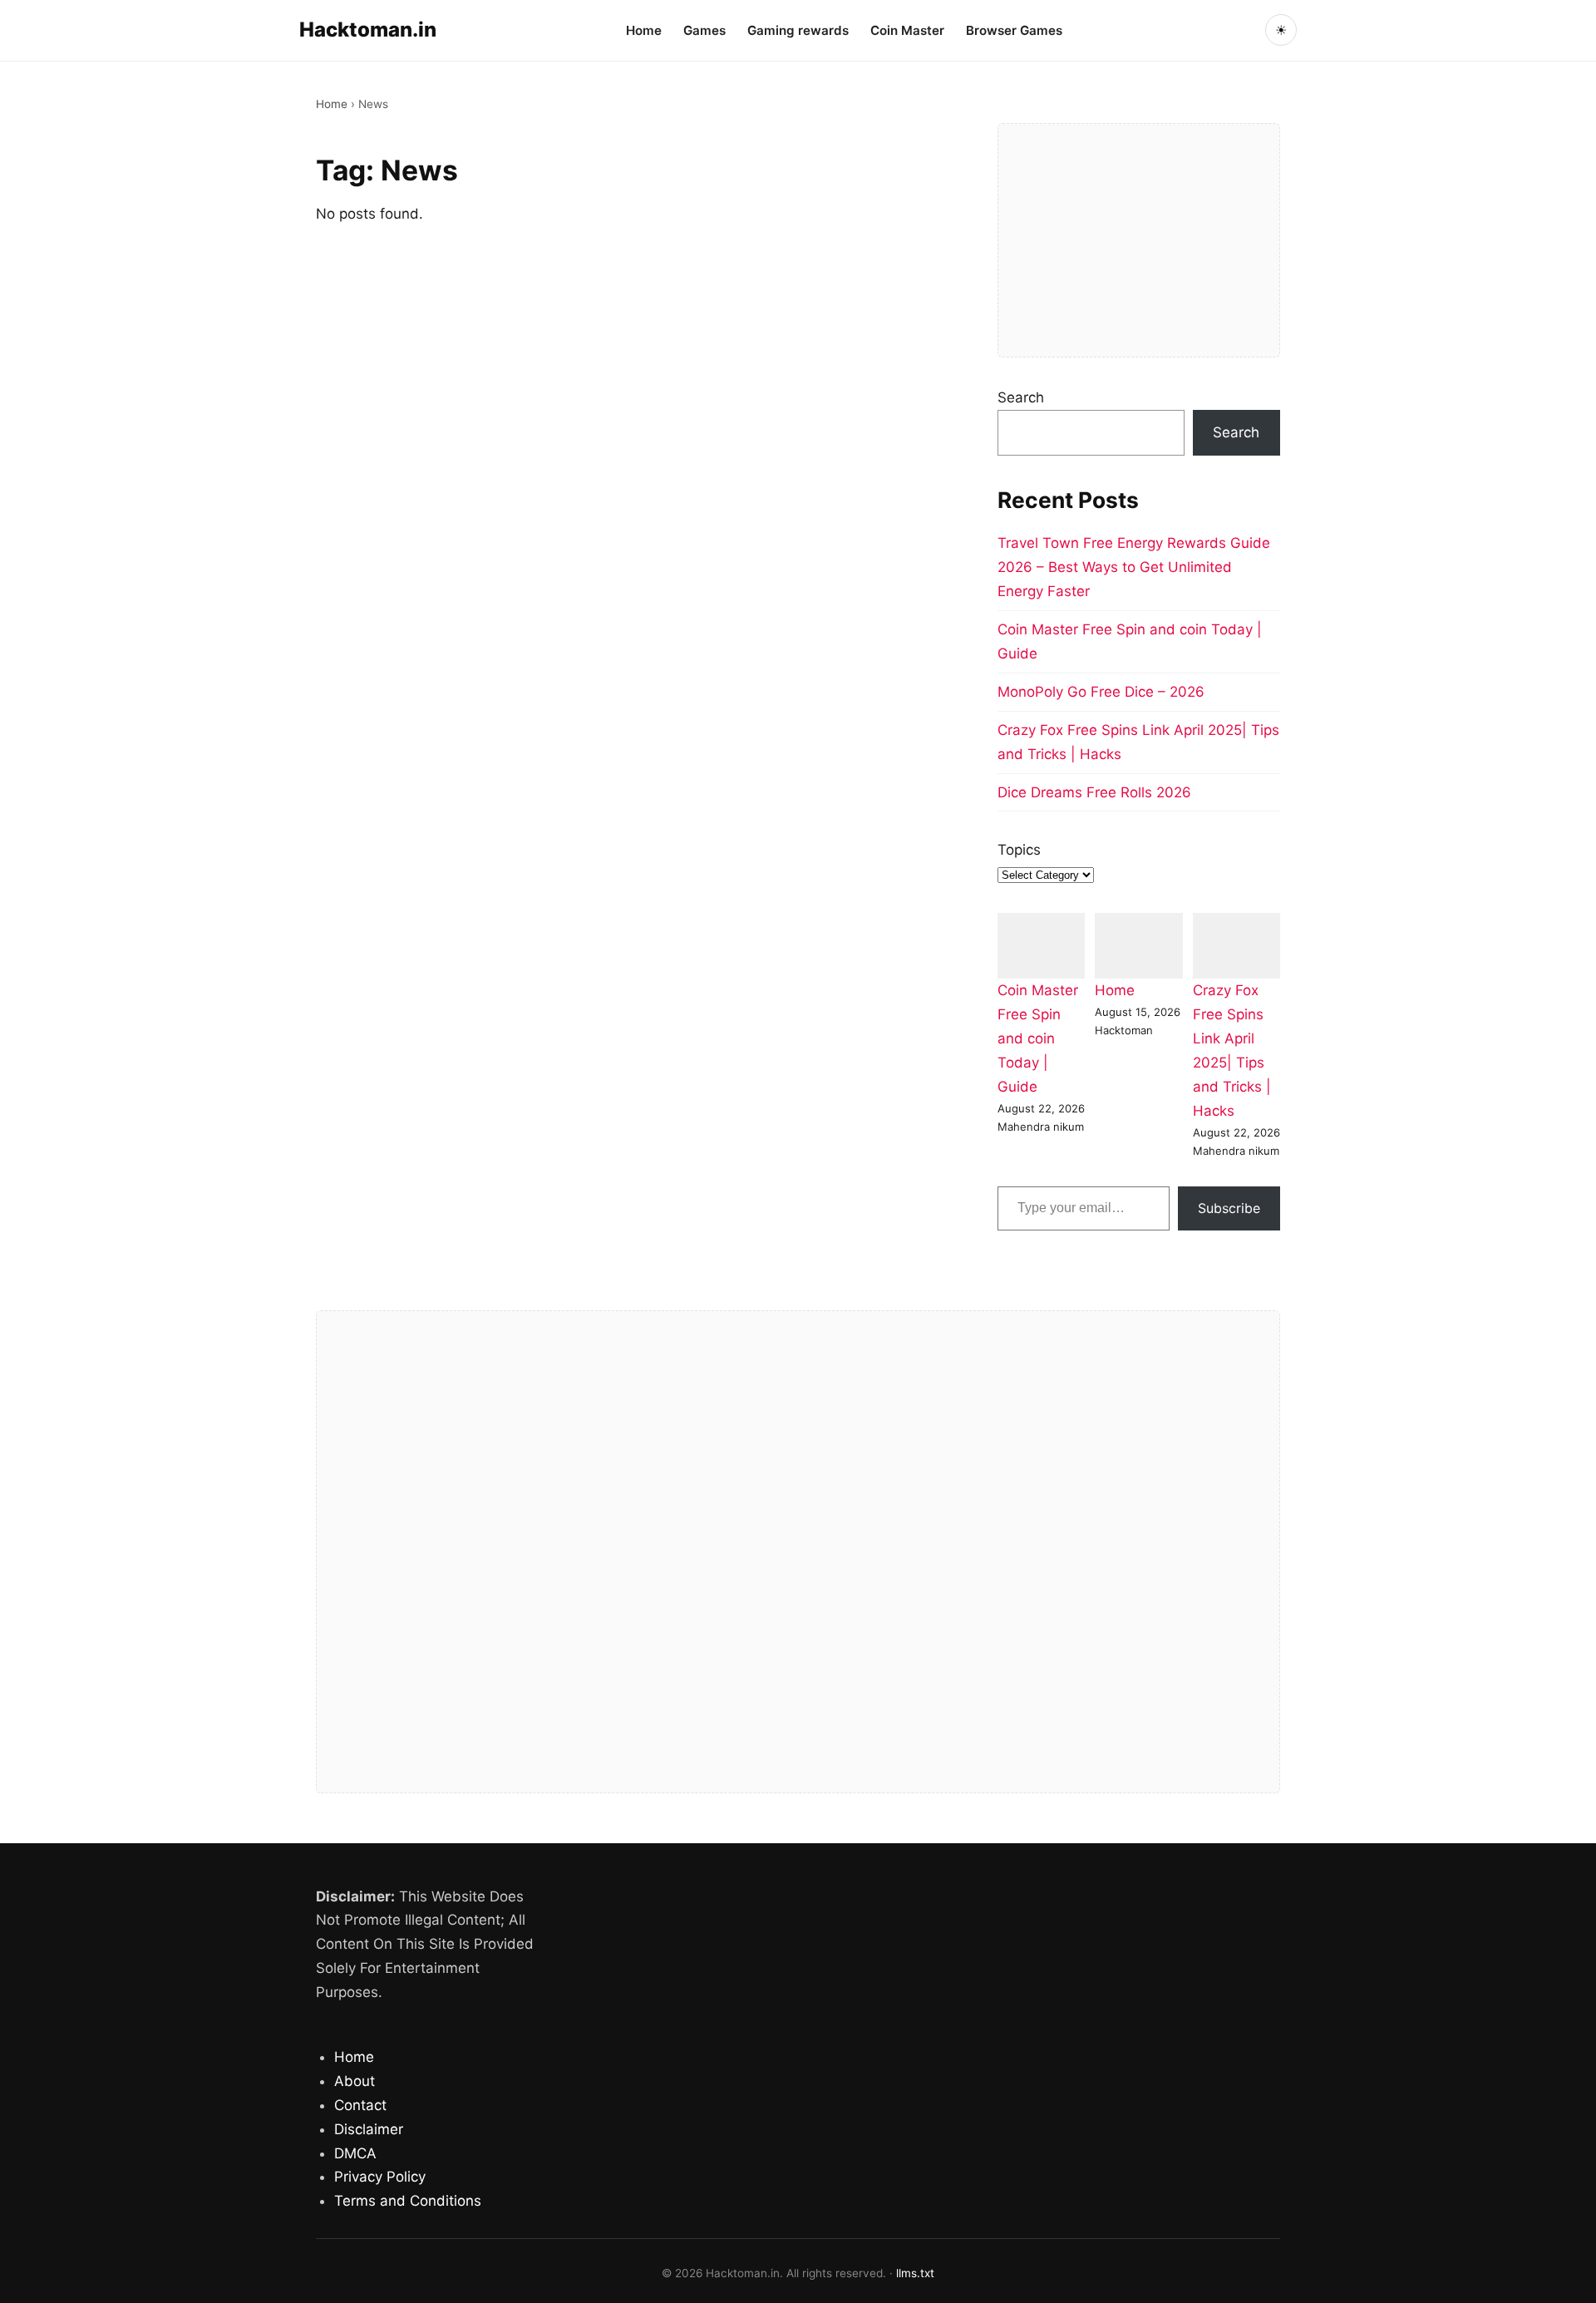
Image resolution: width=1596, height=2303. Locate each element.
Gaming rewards (798, 30)
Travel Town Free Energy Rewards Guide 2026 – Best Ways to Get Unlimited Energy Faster (1134, 567)
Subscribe (1229, 1208)
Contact (360, 2105)
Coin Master (907, 30)
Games (704, 30)
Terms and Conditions (408, 2201)
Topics (1019, 850)
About (355, 2081)
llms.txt (915, 2273)
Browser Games (1014, 30)
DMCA (355, 2153)
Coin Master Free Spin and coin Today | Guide (1038, 1038)
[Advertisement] (1139, 240)
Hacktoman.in (368, 30)
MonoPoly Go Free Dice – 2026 (1101, 692)
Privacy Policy (380, 2177)
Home (644, 30)
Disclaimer (369, 2129)
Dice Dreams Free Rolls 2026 (1094, 792)
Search (1021, 397)
